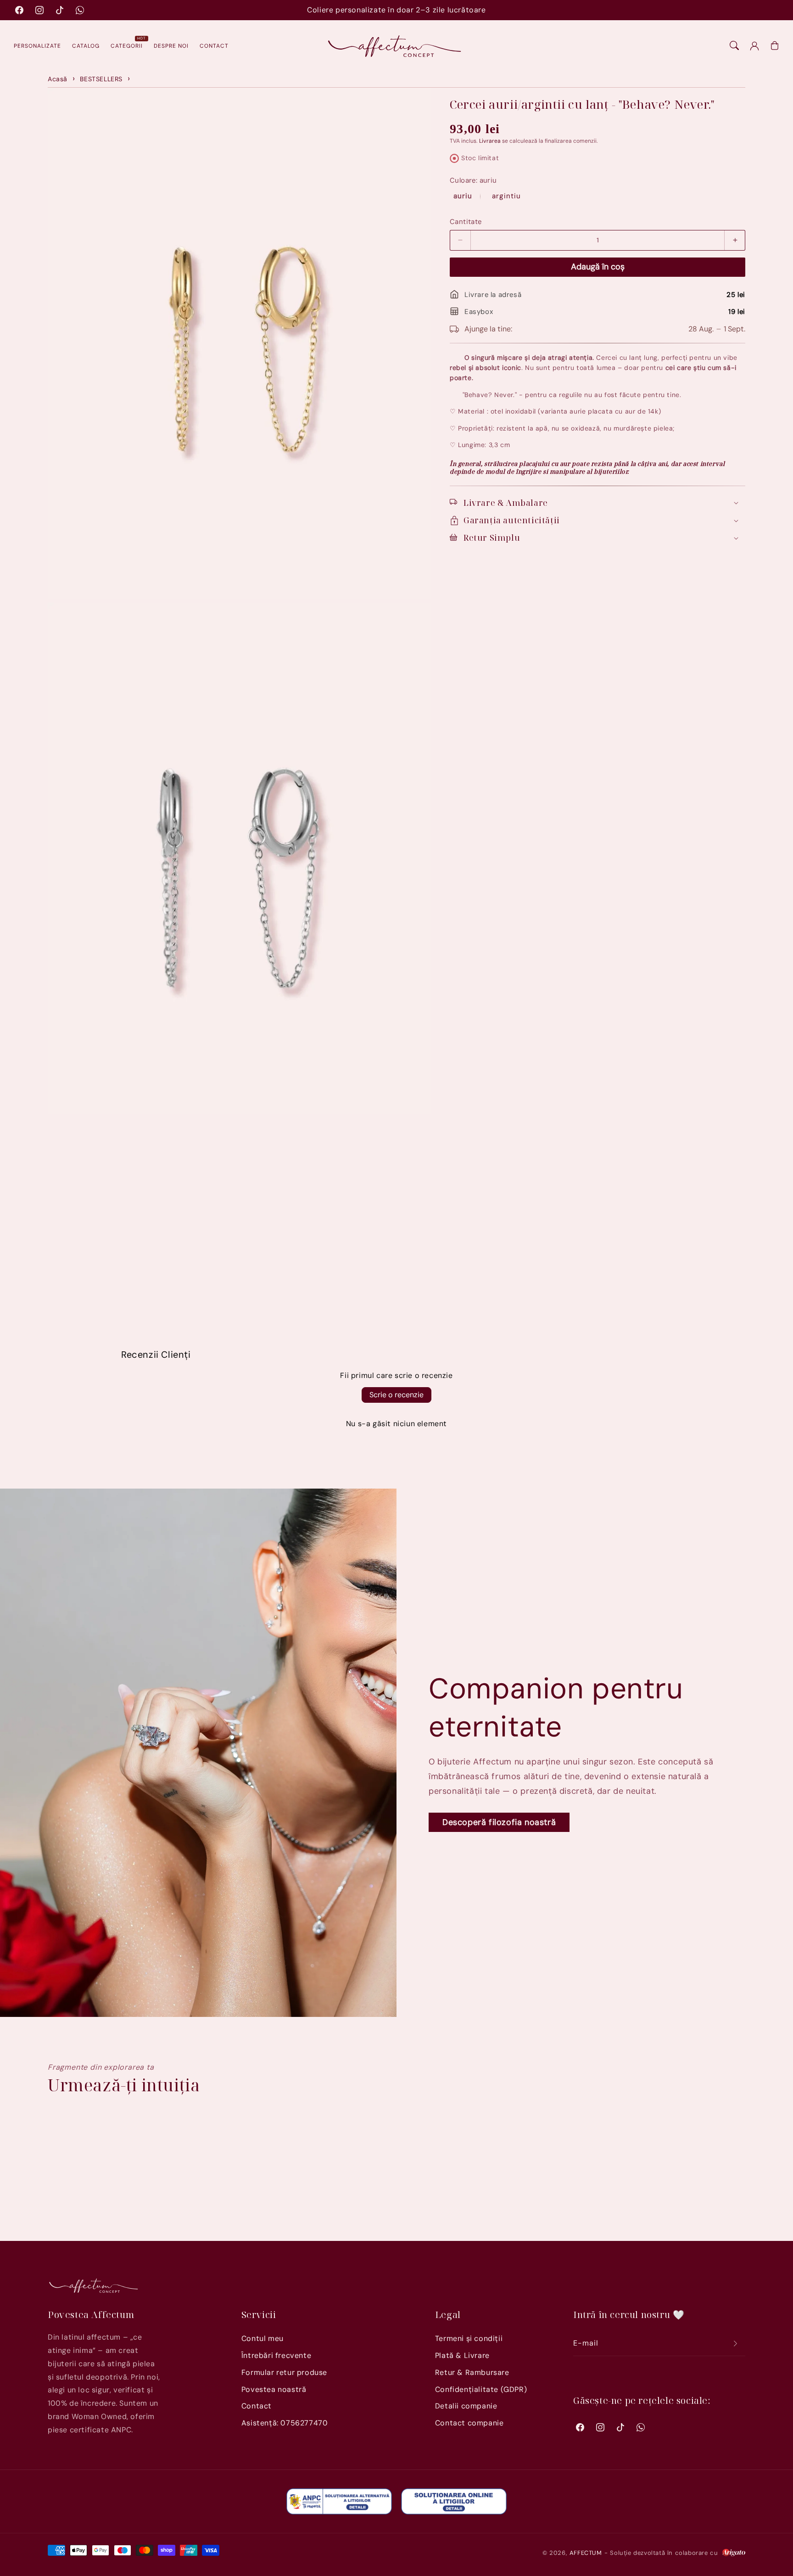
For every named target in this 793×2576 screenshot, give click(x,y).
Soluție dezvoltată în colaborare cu (665, 2553)
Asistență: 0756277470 (285, 2423)
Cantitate (466, 221)
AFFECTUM (586, 2553)
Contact (257, 2406)
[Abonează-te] (735, 2344)
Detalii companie (466, 2406)
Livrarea (490, 141)
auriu (464, 196)
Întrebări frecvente (276, 2355)
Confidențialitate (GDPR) (481, 2389)
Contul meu (262, 2338)
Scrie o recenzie (396, 1395)
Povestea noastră (274, 2389)
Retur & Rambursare (472, 2372)
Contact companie (469, 2423)
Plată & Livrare (462, 2355)
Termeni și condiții (469, 2338)
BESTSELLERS (101, 79)
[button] (734, 45)
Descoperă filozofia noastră (499, 1822)
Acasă (58, 79)
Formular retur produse (284, 2372)
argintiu (506, 196)
